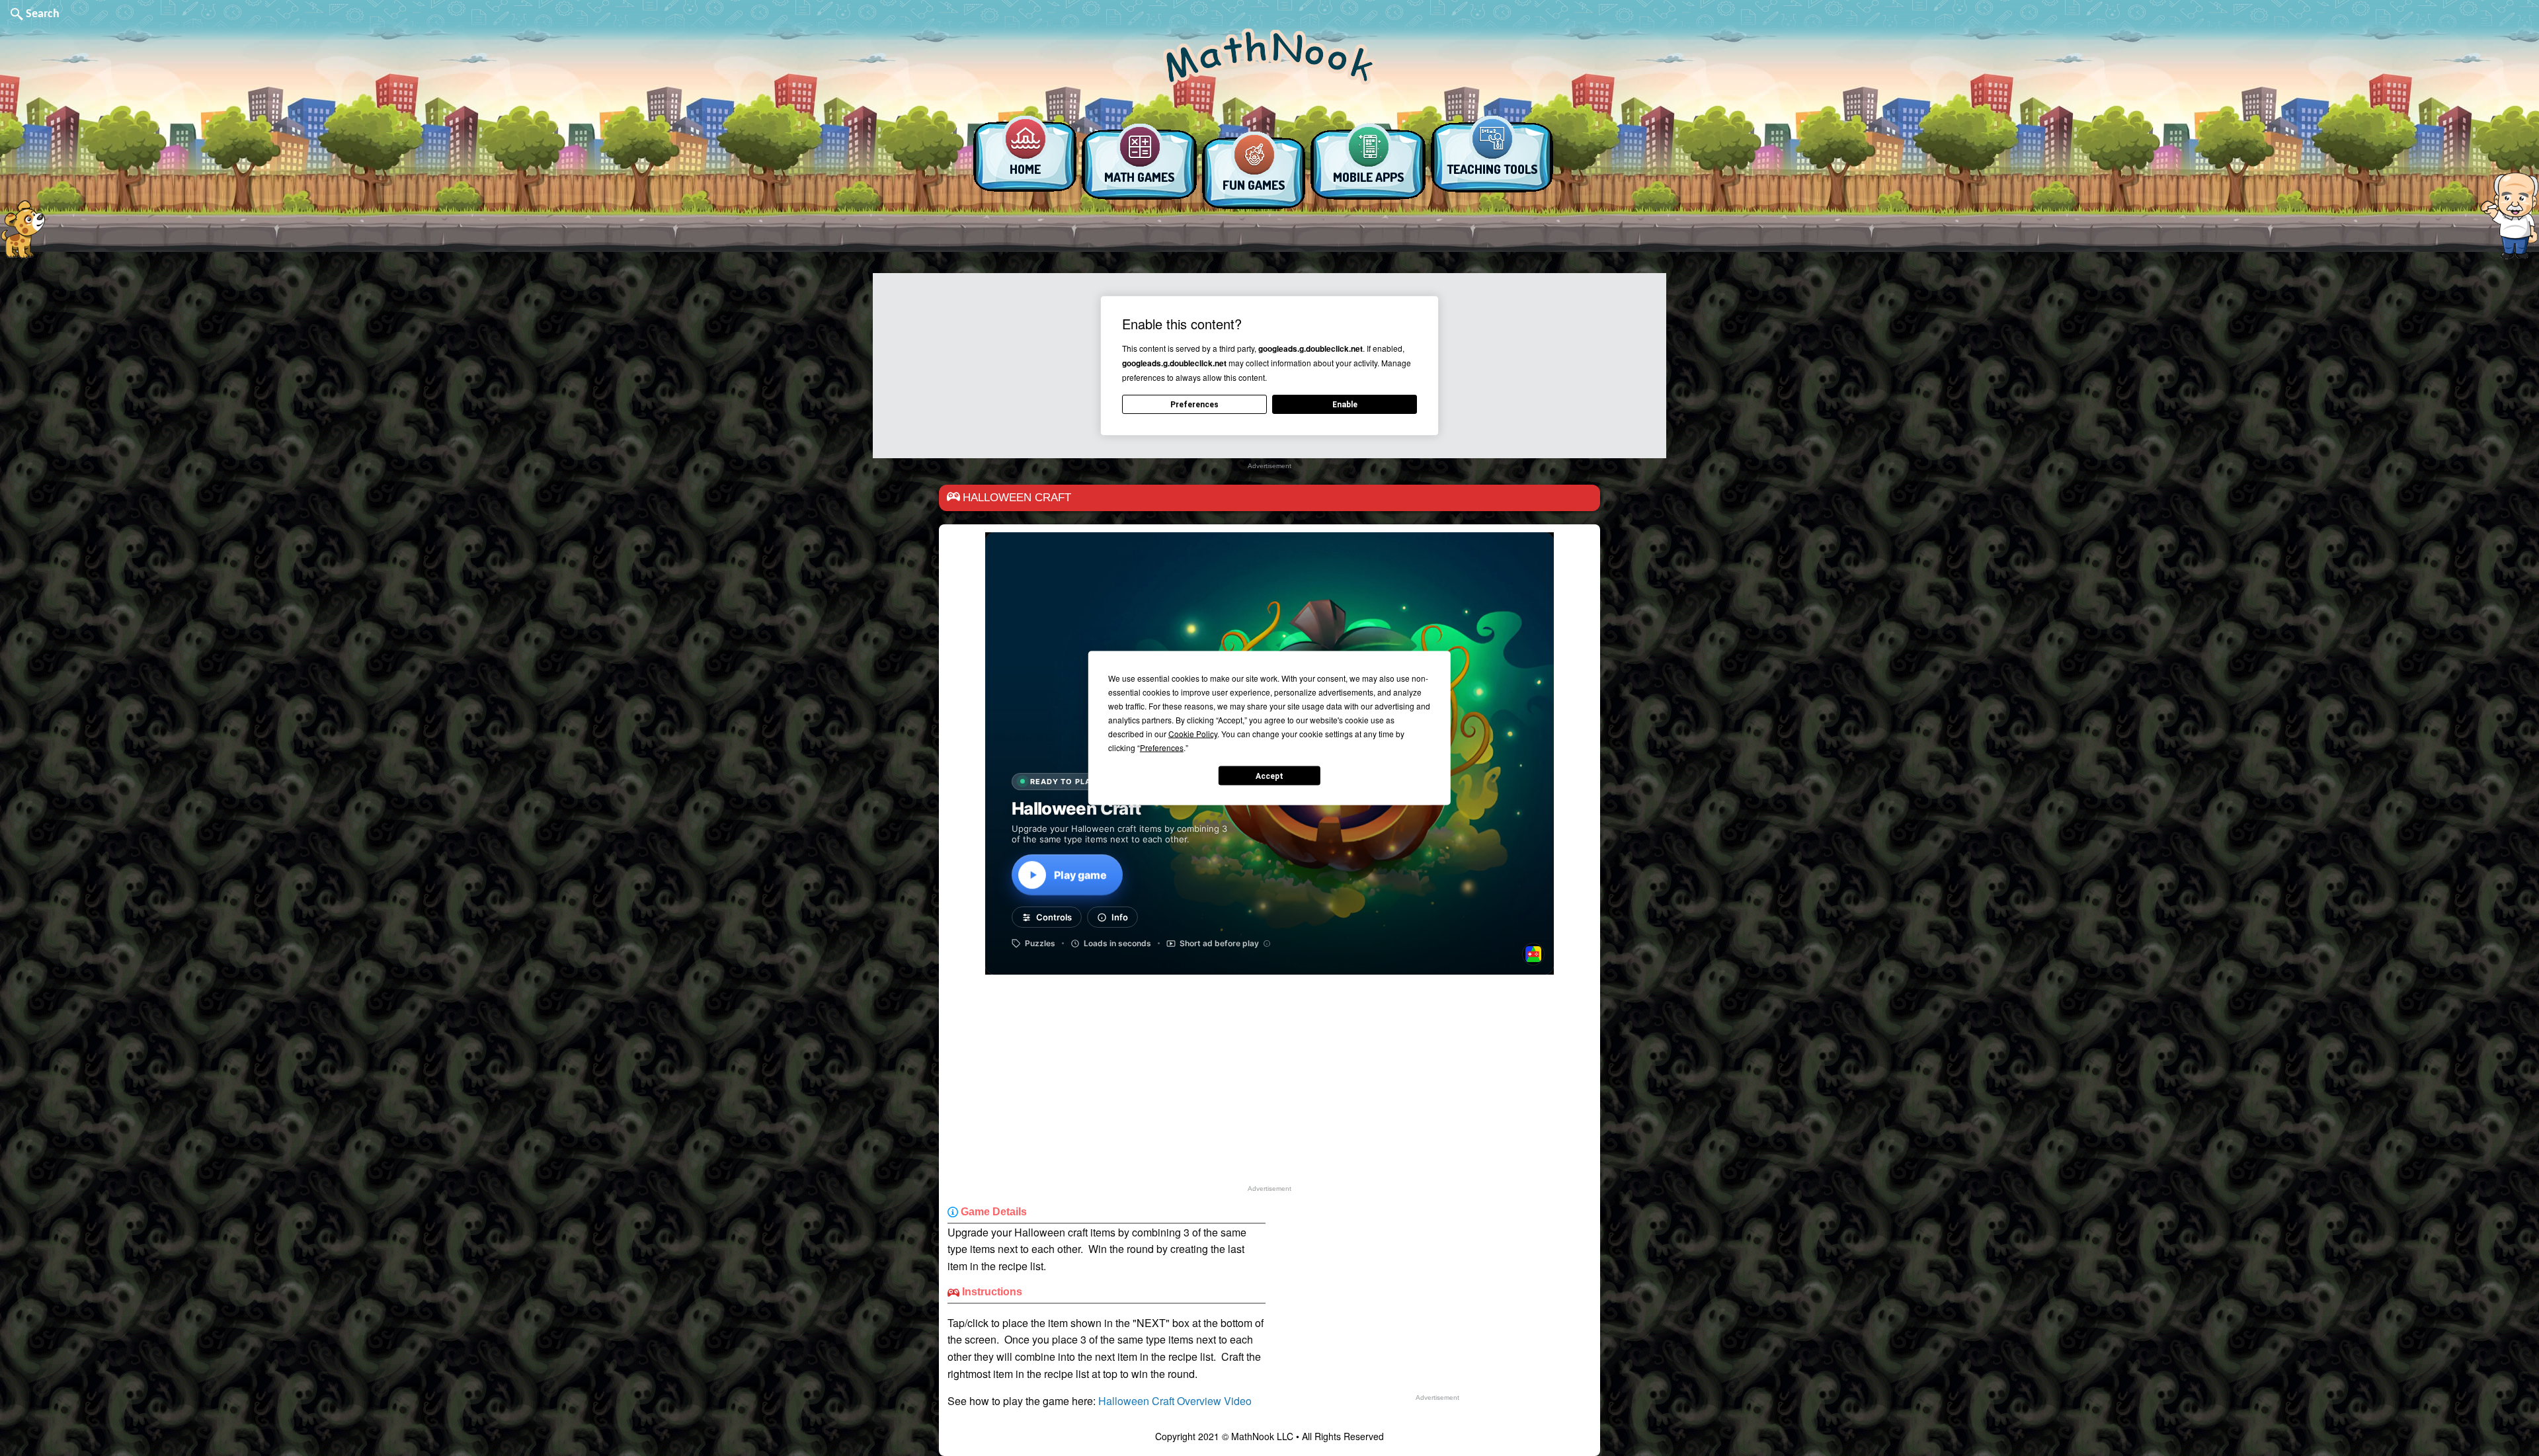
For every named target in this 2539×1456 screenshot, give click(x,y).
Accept (1269, 776)
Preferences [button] (1162, 748)
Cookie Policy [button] (1193, 734)
